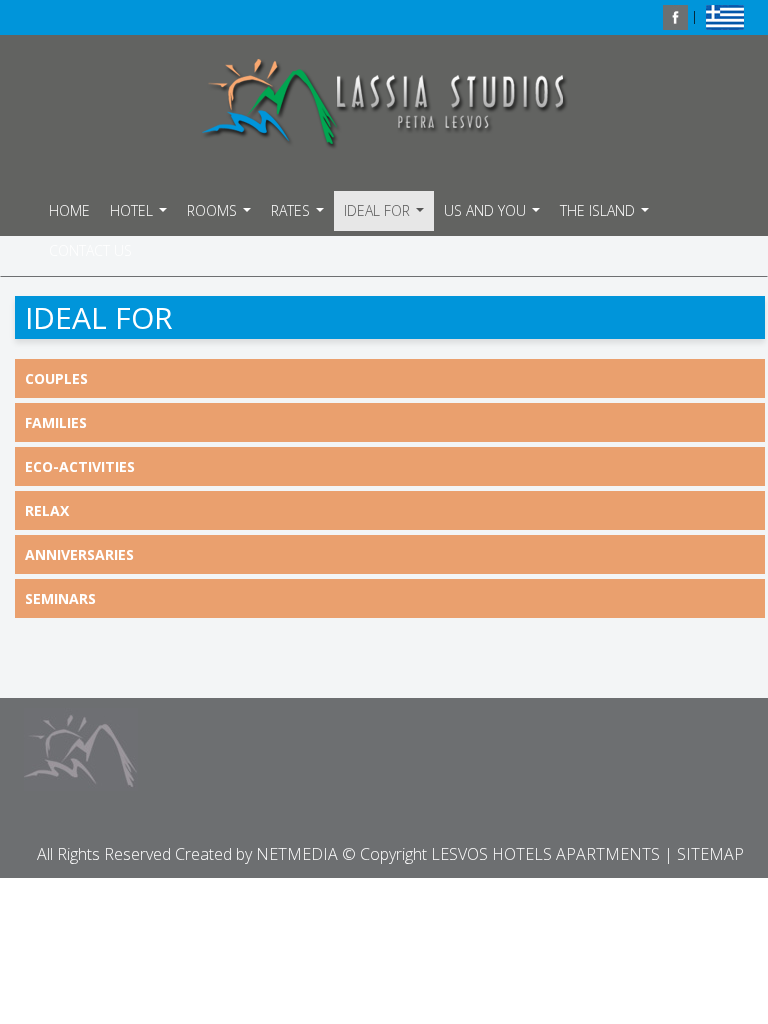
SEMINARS (60, 598)
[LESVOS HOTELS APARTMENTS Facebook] (675, 16)
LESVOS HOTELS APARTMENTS (384, 103)
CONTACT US (90, 250)
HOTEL (141, 216)
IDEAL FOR (386, 216)
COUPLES (56, 378)
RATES (300, 216)
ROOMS (221, 216)
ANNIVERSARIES (79, 554)
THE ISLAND (607, 216)
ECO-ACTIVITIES (80, 466)
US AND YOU (494, 216)
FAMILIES (56, 422)
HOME (69, 210)
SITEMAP (710, 854)
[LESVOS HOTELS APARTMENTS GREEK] (725, 16)
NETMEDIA (297, 854)
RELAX (47, 510)
